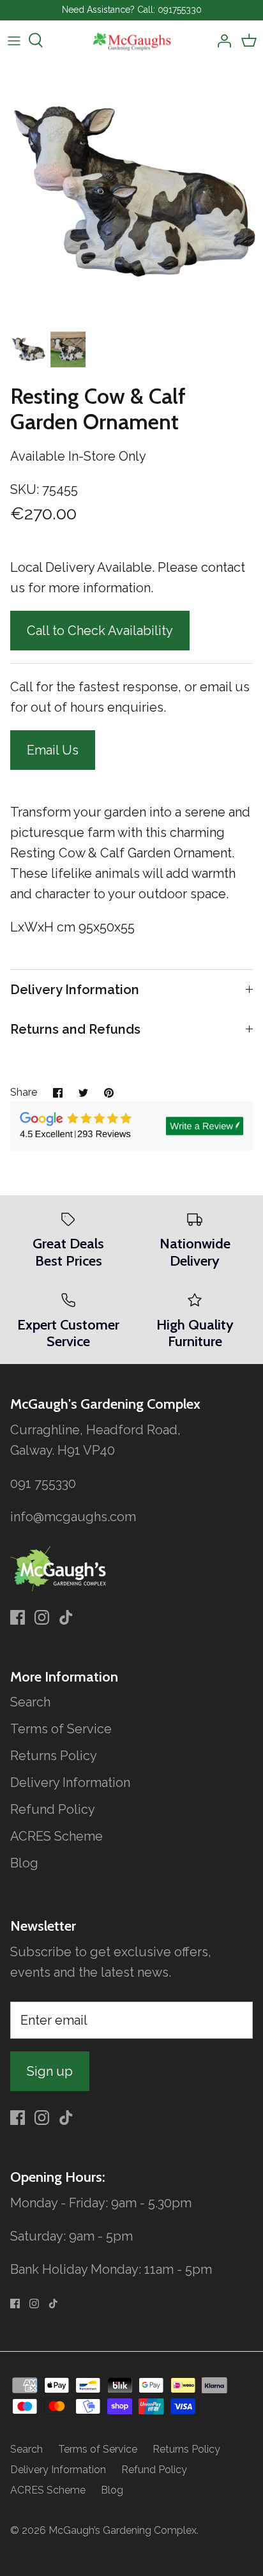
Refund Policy (53, 1809)
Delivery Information (75, 990)
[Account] (221, 40)
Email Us (53, 750)
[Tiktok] (66, 1617)
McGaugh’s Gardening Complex (123, 2530)
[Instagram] (42, 1617)
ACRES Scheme (56, 1836)
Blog (24, 1863)
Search (30, 1702)
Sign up (50, 2071)
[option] (131, 192)
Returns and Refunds (75, 1029)
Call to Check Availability (100, 631)
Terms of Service (61, 1729)
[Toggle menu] (14, 40)
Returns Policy (54, 1756)
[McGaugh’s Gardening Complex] (132, 41)
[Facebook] (18, 1617)
